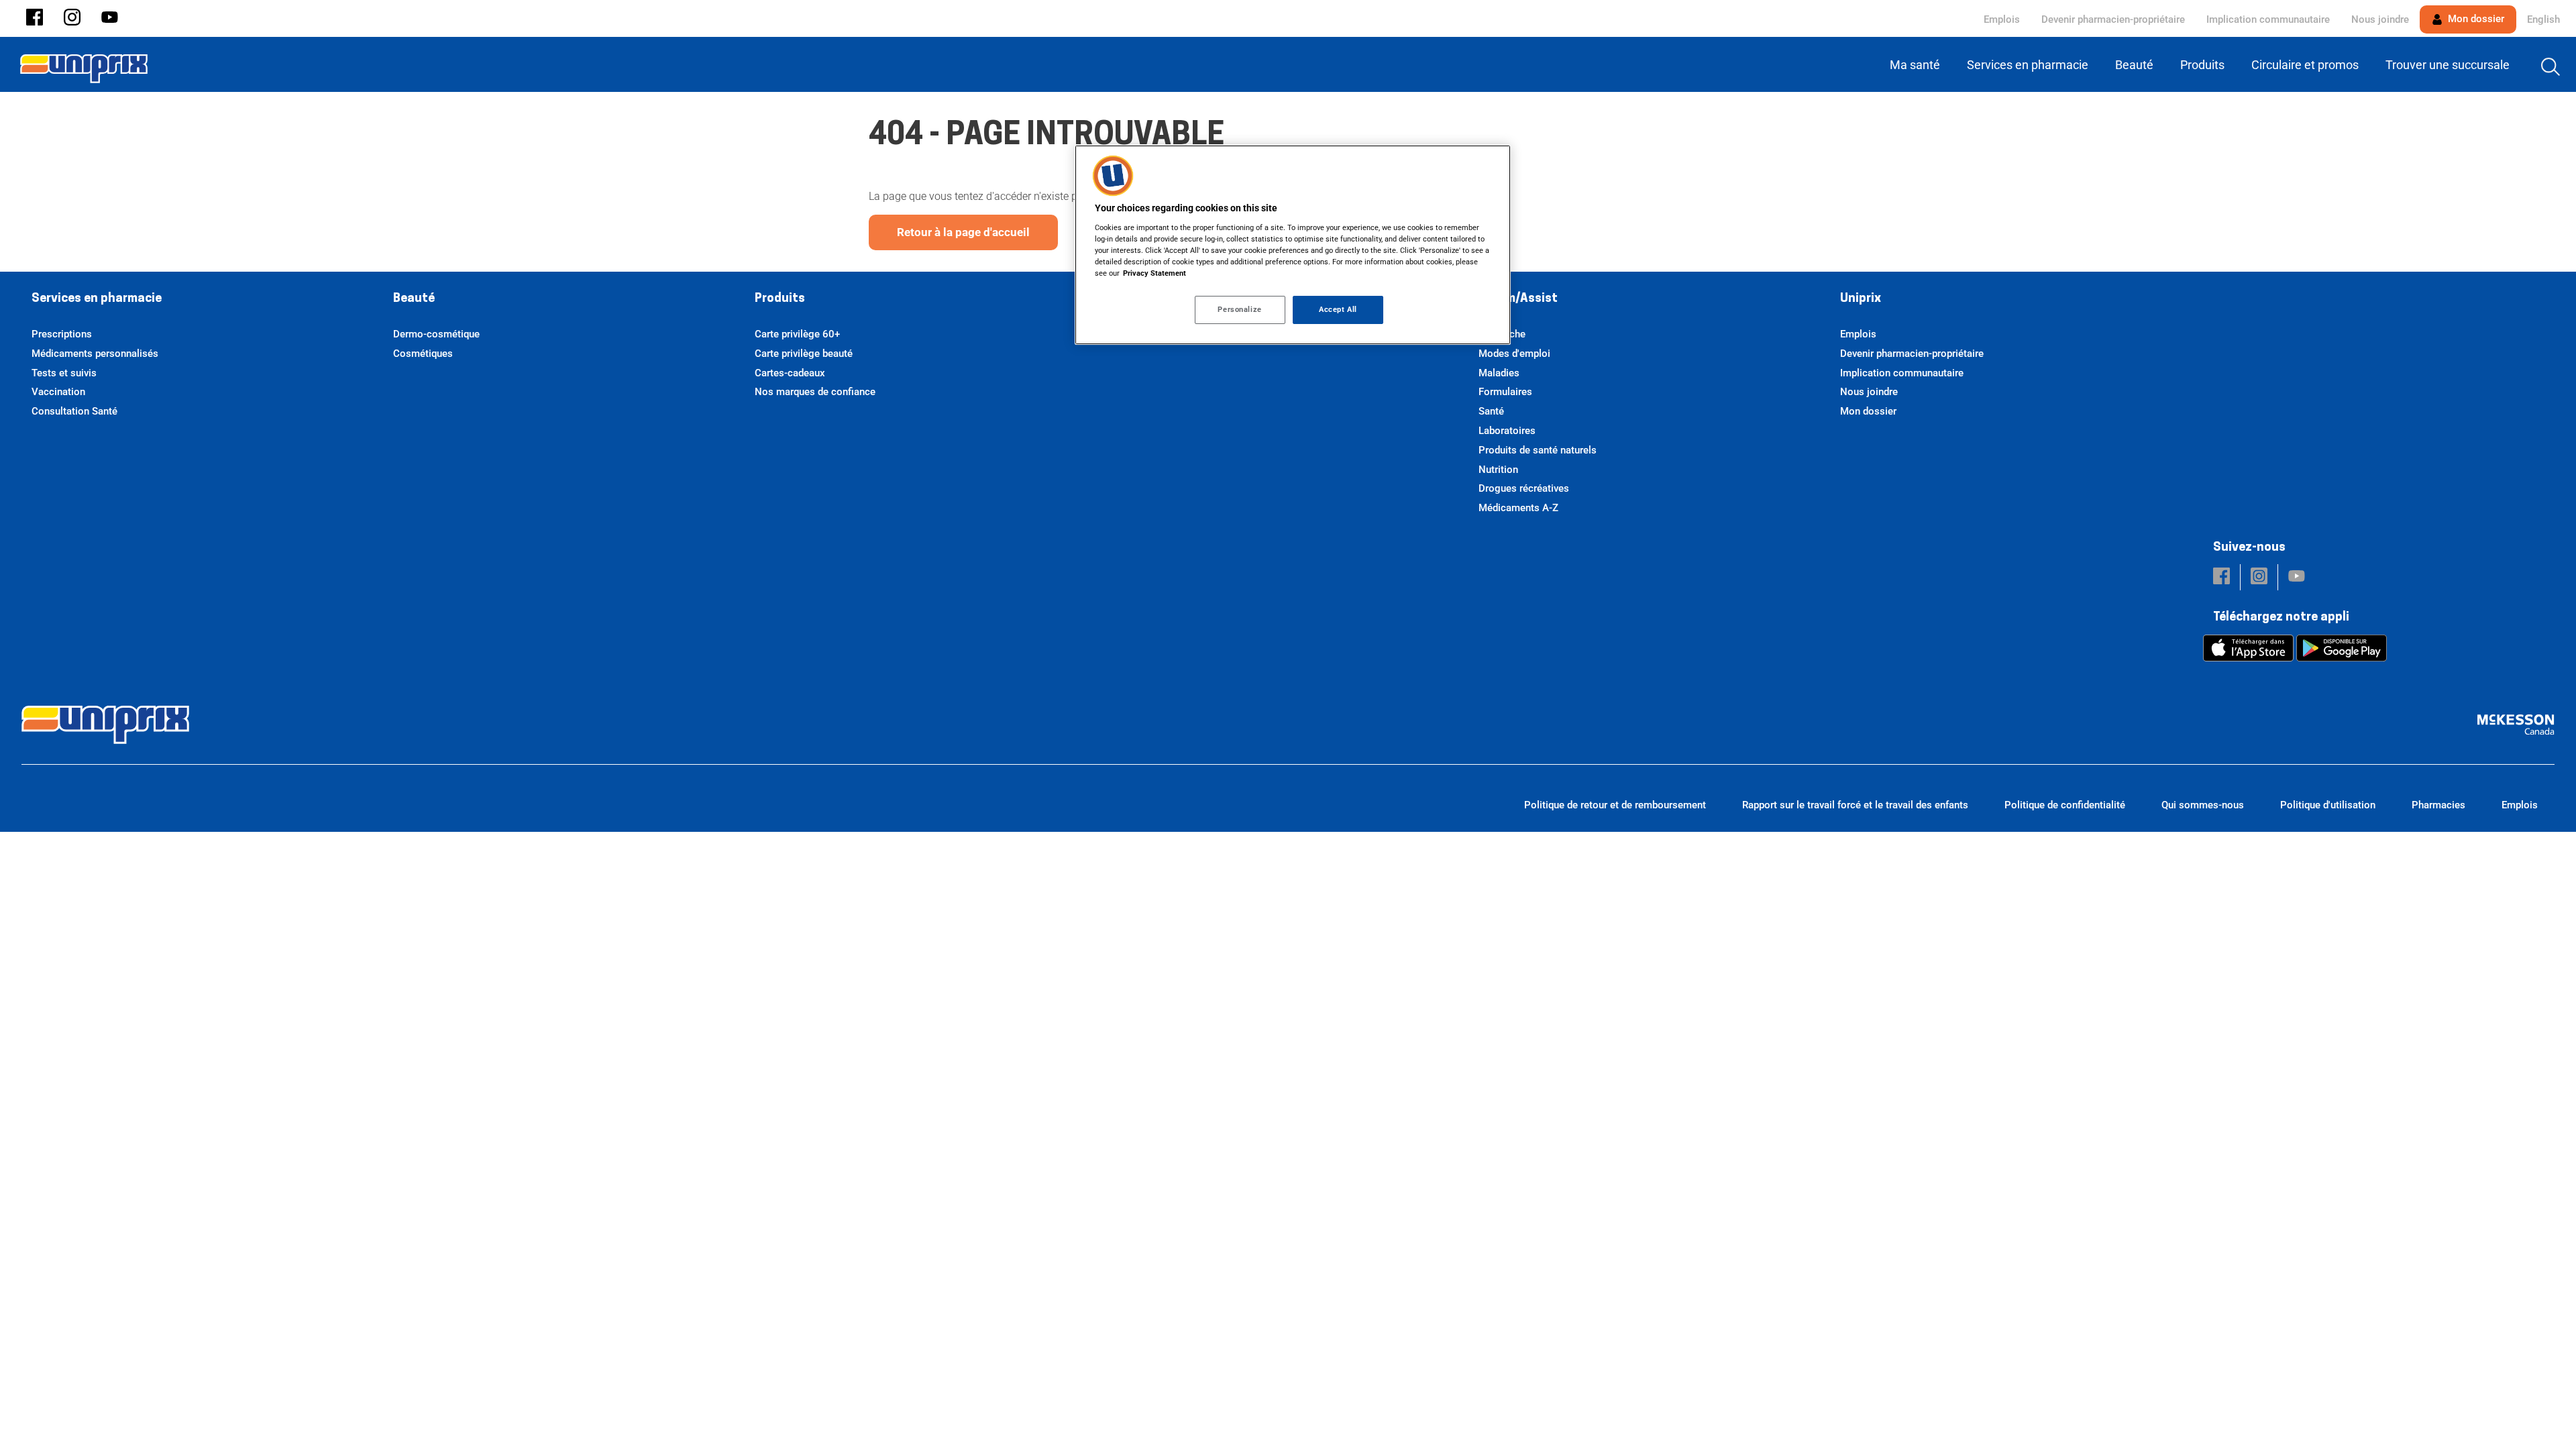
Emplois (2002, 19)
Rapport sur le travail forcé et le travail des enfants (1855, 805)
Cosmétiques (423, 354)
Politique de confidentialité (2065, 805)
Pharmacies (2438, 805)
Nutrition (1498, 470)
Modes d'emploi (1514, 354)
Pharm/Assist (1518, 299)
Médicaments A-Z (1518, 508)
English (2543, 19)
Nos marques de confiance (815, 392)
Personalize (1239, 309)
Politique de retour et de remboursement (1615, 805)
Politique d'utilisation (2328, 805)
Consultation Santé (74, 411)
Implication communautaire (2268, 19)
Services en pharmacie (97, 299)
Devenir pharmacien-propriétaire (2113, 19)
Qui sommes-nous (2203, 805)
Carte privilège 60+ (797, 334)
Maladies (1499, 373)
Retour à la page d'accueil (963, 232)
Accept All (1338, 309)
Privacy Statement (1155, 273)
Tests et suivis (64, 373)
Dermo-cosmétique (436, 334)
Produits (780, 299)
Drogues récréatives (1524, 488)
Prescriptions (62, 334)
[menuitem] (1918, 65)
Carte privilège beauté (804, 354)
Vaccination (58, 392)
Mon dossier (2475, 19)
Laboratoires (1507, 431)
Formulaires (1505, 392)
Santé (1491, 411)
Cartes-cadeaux (790, 373)
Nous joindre (2380, 19)
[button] (35, 18)
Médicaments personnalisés (95, 354)
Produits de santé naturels (1538, 450)
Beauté (414, 299)
